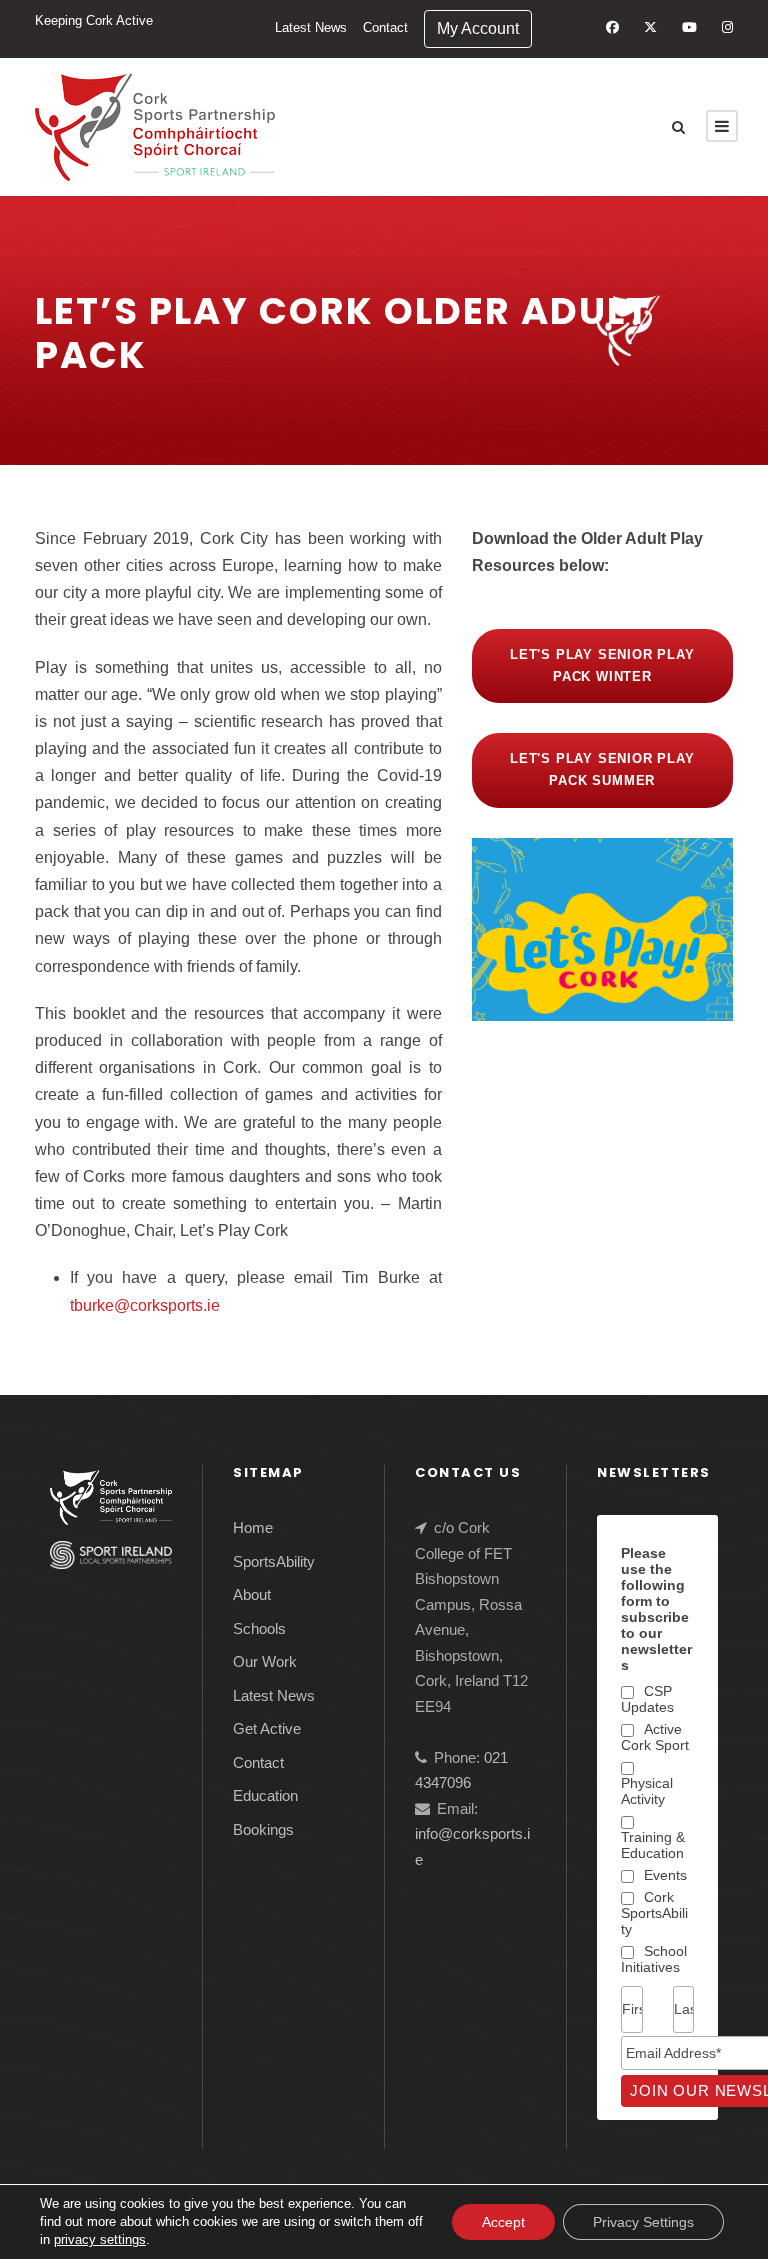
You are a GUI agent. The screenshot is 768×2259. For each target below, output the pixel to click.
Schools (259, 1628)
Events (665, 1875)
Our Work (265, 1661)
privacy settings (100, 2239)
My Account (478, 28)
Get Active (267, 1728)
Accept (503, 2222)
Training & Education (653, 1845)
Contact (385, 27)
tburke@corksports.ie (145, 1305)
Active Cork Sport (655, 1737)
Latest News (311, 27)
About (252, 1594)
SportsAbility (274, 1561)
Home (253, 1527)
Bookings (263, 1829)
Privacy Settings (643, 2222)
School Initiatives (654, 1959)
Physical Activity (647, 1791)
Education (265, 1795)
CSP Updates (647, 1699)
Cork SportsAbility (654, 1913)
